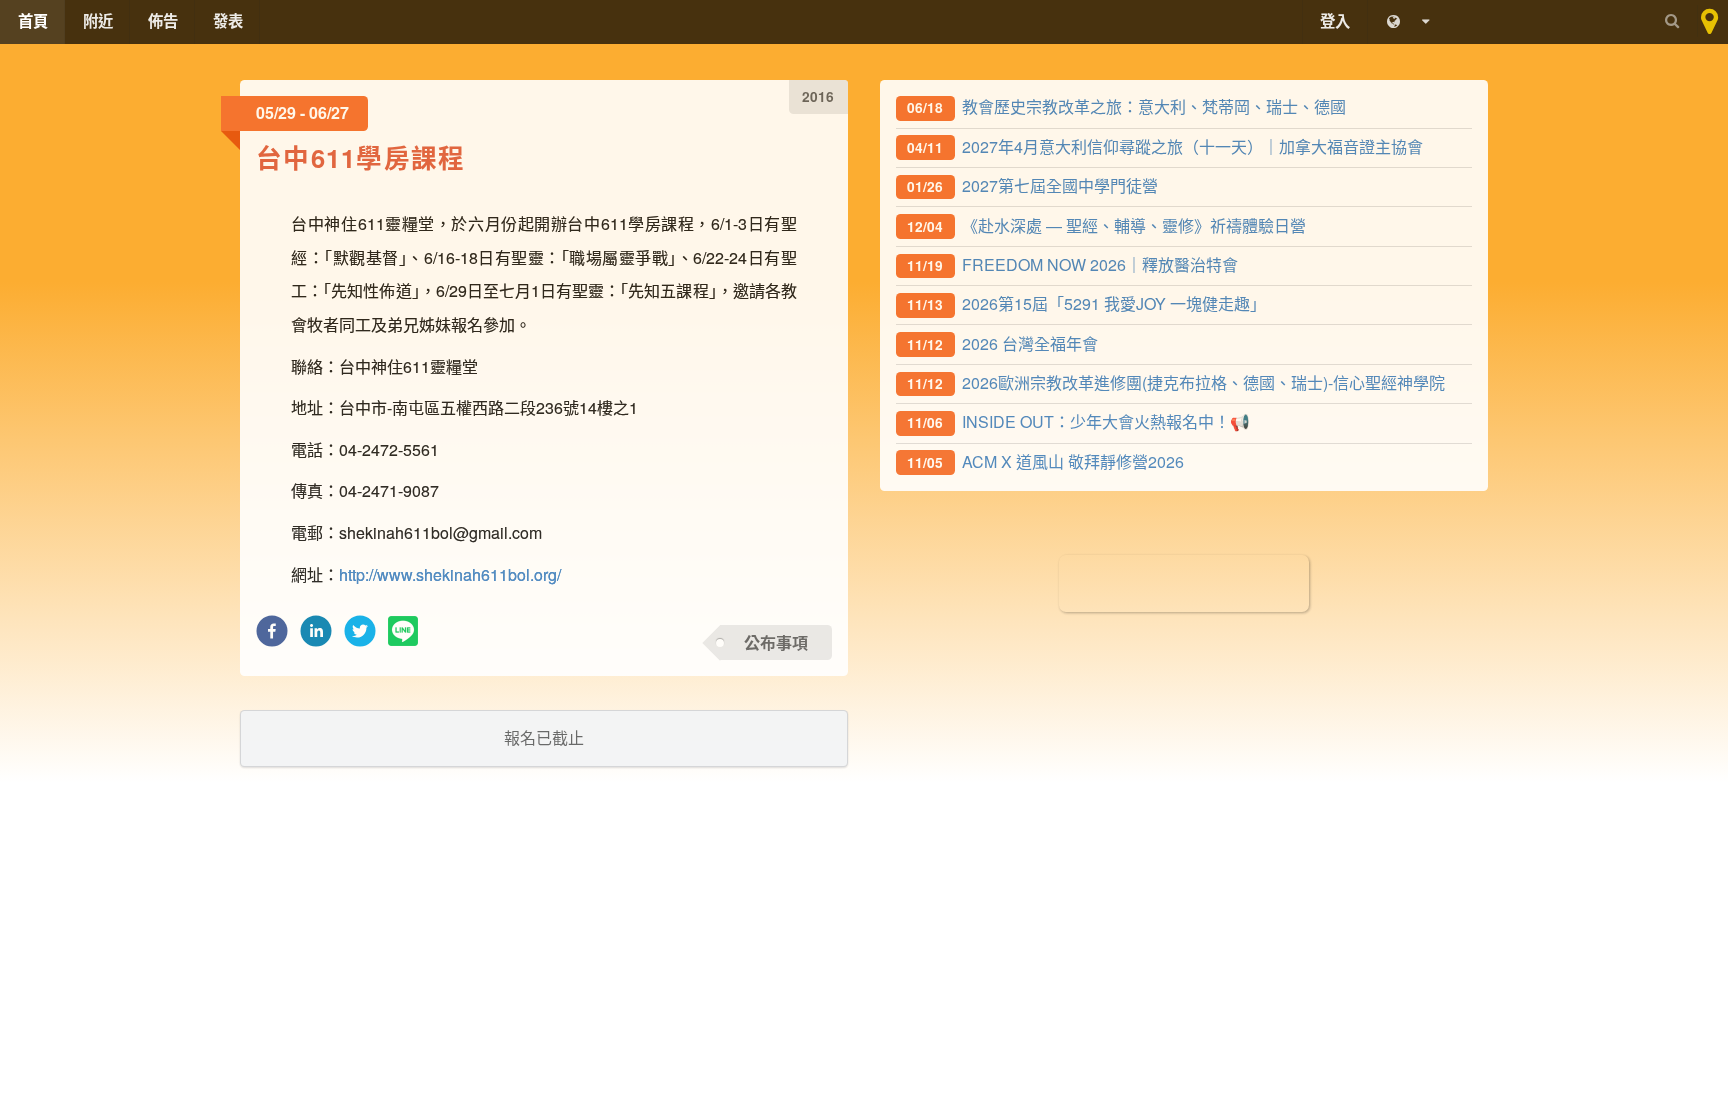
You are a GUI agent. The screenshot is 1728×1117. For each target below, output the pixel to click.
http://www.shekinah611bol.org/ (450, 574)
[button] (272, 636)
